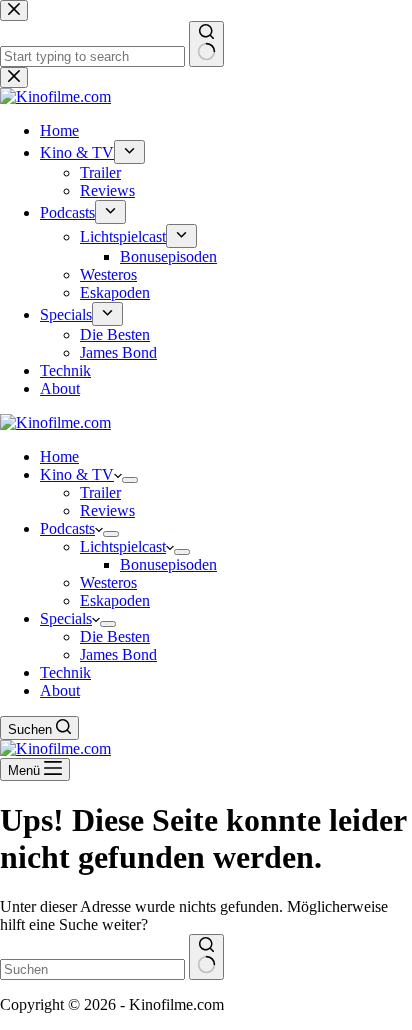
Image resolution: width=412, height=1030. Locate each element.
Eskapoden (115, 600)
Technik (65, 672)
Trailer (100, 492)
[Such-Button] (206, 957)
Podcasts (67, 528)
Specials (66, 618)
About (60, 690)
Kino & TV (77, 474)
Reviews (107, 510)
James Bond (118, 654)
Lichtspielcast (123, 546)
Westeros (108, 582)
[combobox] (92, 969)
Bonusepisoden (168, 564)
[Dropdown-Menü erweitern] (130, 480)
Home (59, 456)
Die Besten (115, 636)
